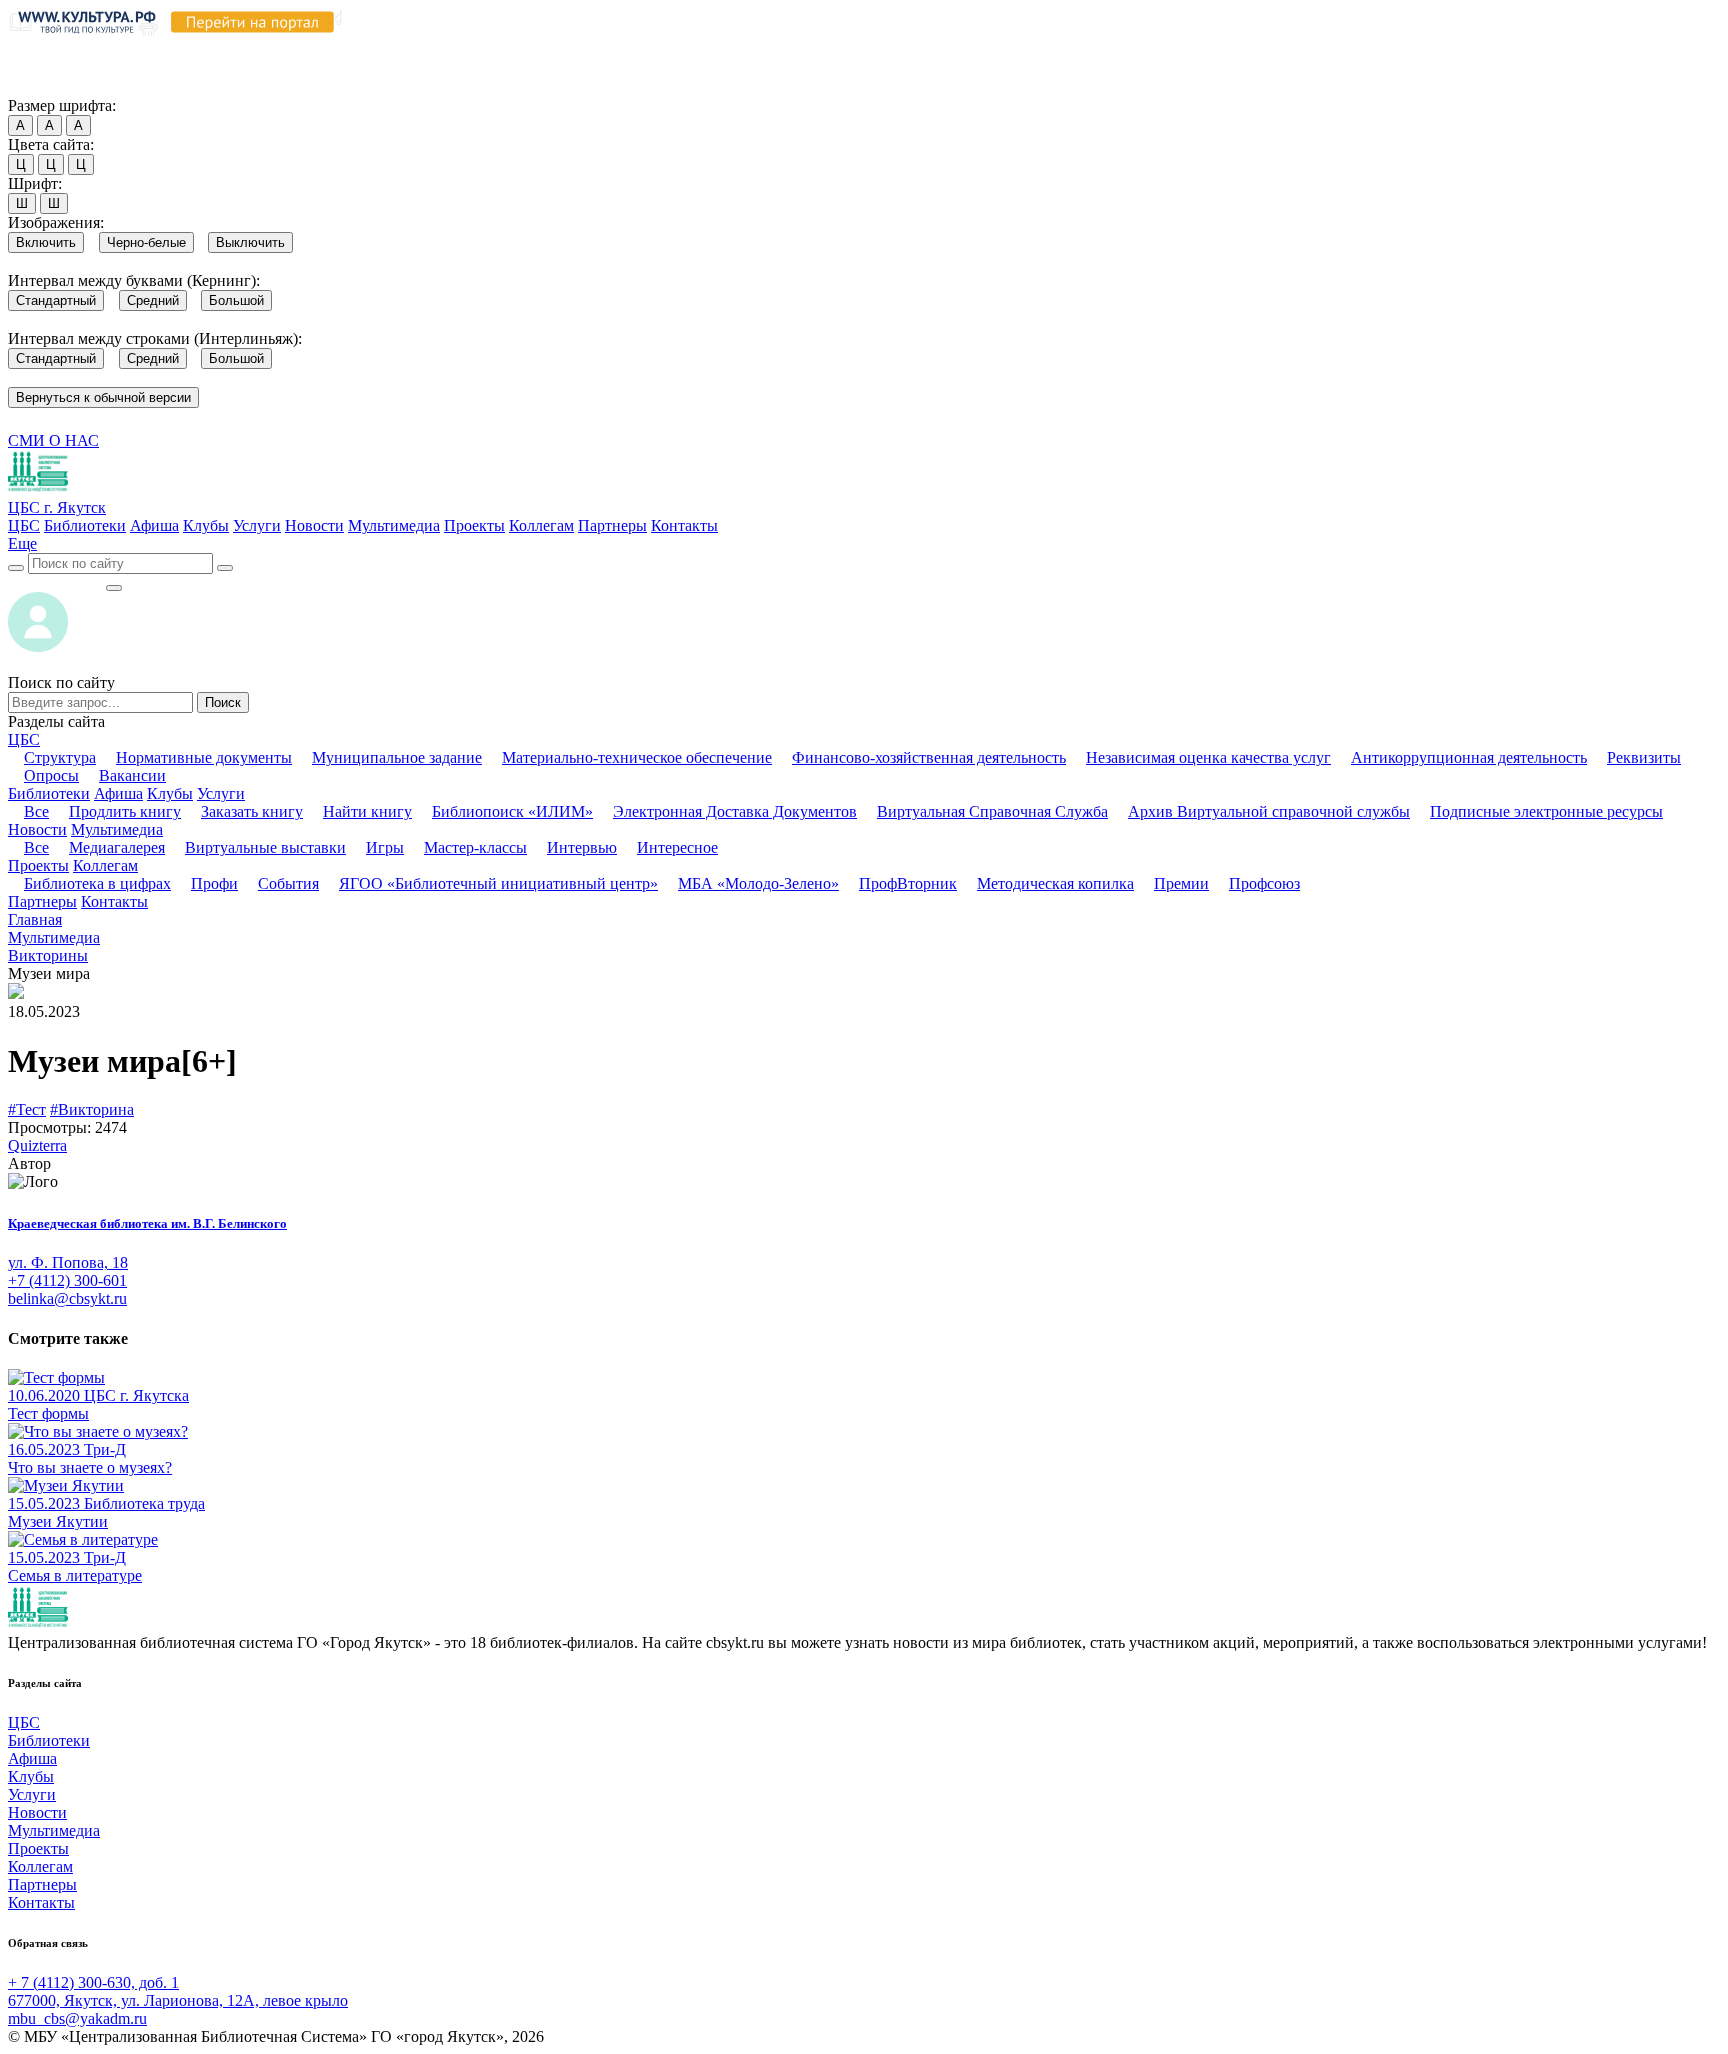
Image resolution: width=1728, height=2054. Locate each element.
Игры (385, 847)
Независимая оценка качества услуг (1208, 757)
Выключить (250, 242)
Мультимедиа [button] (117, 829)
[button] (22, 543)
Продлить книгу (125, 811)
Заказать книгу (252, 811)
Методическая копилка (1055, 883)
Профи (214, 883)
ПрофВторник (908, 883)
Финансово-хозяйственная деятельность (929, 757)
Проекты (474, 525)
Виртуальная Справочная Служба (992, 811)
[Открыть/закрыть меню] (114, 588)
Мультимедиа (394, 525)
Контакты (684, 525)
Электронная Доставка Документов (735, 811)
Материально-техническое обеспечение (637, 757)
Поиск (223, 702)
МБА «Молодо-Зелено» (758, 883)
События (288, 883)
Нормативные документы (204, 757)
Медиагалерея (117, 847)
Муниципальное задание (397, 757)
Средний (153, 300)
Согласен (44, 86)
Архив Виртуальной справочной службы (1269, 811)
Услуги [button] (221, 793)
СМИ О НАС (53, 440)
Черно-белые (146, 242)
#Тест (27, 1109)
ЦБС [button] (24, 739)
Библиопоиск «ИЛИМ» (512, 811)
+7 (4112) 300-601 (67, 1280)
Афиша (154, 525)
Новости (314, 525)
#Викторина (92, 1109)
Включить (46, 242)
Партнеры (612, 525)
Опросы (51, 775)
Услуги (257, 525)
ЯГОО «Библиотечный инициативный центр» (498, 883)
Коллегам (541, 525)
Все (36, 811)
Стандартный (56, 300)
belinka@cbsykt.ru (67, 1298)
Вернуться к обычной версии (103, 397)
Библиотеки (85, 525)
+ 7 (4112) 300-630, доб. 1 (93, 1982)
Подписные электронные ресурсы (1546, 811)
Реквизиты (1644, 757)
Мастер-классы (475, 847)
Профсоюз (1264, 883)
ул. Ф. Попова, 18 (68, 1262)
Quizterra (37, 1145)
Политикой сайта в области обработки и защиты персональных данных (1071, 48)
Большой (236, 300)
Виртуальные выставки (265, 847)
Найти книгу (367, 811)
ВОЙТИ (56, 582)
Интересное (677, 847)
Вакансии (132, 775)
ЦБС (24, 525)
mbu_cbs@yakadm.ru (77, 2018)
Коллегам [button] (105, 865)
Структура (60, 757)
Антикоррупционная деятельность (1469, 757)
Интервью (582, 847)
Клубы (206, 525)
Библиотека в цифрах (97, 883)
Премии (1181, 883)
